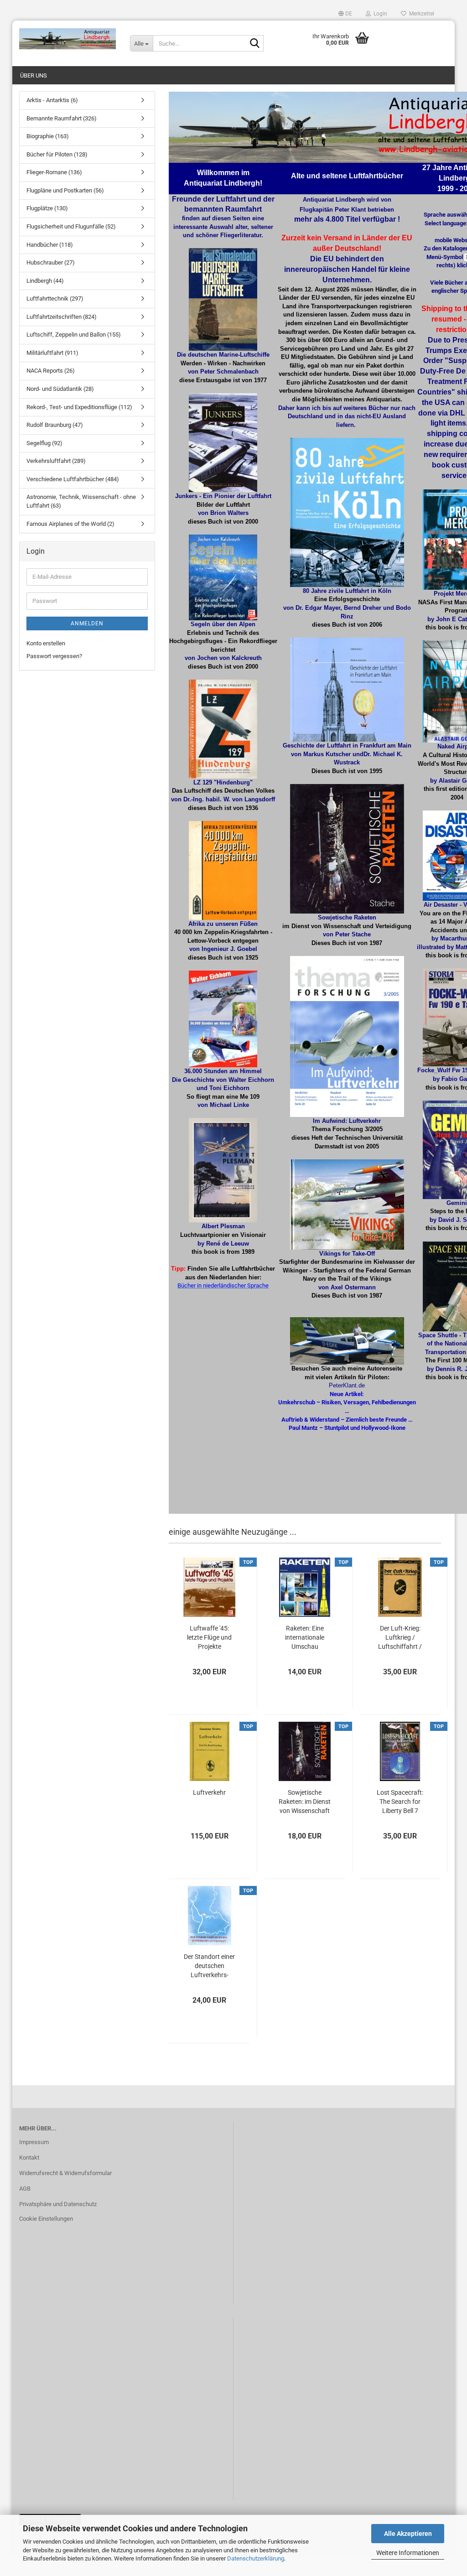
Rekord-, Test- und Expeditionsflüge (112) (79, 407)
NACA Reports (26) (51, 371)
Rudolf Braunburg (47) (55, 425)
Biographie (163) (48, 136)
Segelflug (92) (44, 443)
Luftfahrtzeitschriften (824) (62, 317)
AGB (25, 2189)
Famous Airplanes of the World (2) (70, 524)
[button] (345, 14)
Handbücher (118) (50, 245)
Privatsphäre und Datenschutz (58, 2204)
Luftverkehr (209, 1792)
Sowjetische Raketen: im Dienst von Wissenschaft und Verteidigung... (305, 1802)
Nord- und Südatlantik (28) (60, 389)
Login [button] (379, 14)
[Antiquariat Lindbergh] (68, 39)
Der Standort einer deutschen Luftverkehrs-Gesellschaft (209, 1966)
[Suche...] (255, 44)
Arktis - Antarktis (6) (52, 100)
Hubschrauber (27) (51, 262)
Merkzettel (420, 14)
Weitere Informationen (408, 2553)
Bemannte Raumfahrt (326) (62, 118)
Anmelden (87, 623)
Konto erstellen (46, 643)
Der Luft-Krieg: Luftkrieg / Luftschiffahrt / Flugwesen (400, 1638)
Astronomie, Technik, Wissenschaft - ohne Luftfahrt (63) (81, 501)
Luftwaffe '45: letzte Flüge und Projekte (209, 1637)
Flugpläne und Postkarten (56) (65, 190)
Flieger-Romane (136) (54, 172)
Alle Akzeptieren (408, 2534)
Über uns (34, 75)
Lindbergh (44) (45, 281)
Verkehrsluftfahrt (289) (56, 461)
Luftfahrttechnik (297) (55, 299)
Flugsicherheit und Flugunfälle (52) (71, 226)
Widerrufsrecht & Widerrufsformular (65, 2173)
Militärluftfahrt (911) (52, 353)
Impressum (34, 2142)
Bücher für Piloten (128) (57, 154)
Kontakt (29, 2158)
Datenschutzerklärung (256, 2558)
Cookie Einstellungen (46, 2219)
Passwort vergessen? (54, 656)
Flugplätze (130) (47, 208)
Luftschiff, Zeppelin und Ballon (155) (74, 335)
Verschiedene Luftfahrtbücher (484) (73, 479)
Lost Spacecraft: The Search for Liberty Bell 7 (400, 1802)
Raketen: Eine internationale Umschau (305, 1637)
